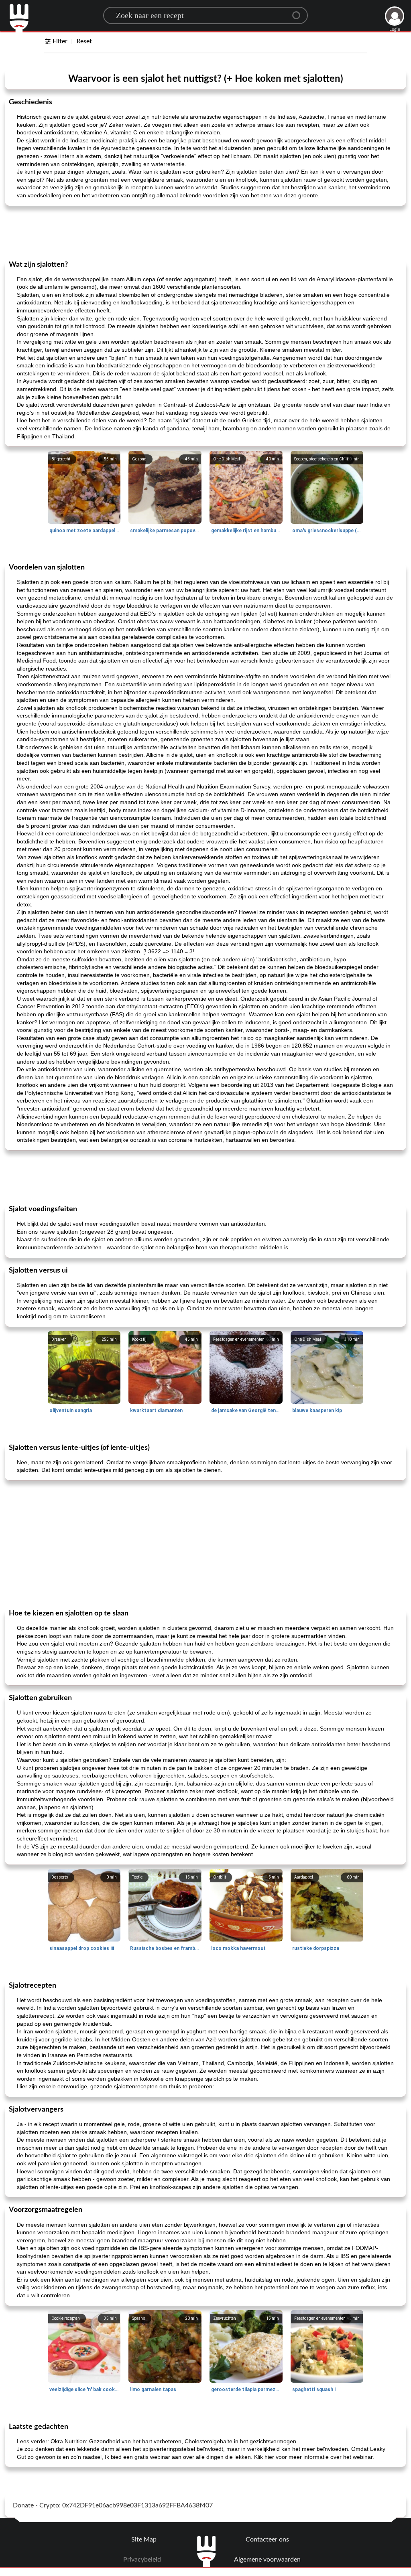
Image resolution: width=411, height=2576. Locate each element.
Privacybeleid (142, 2560)
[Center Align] (299, 12)
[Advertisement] (205, 232)
